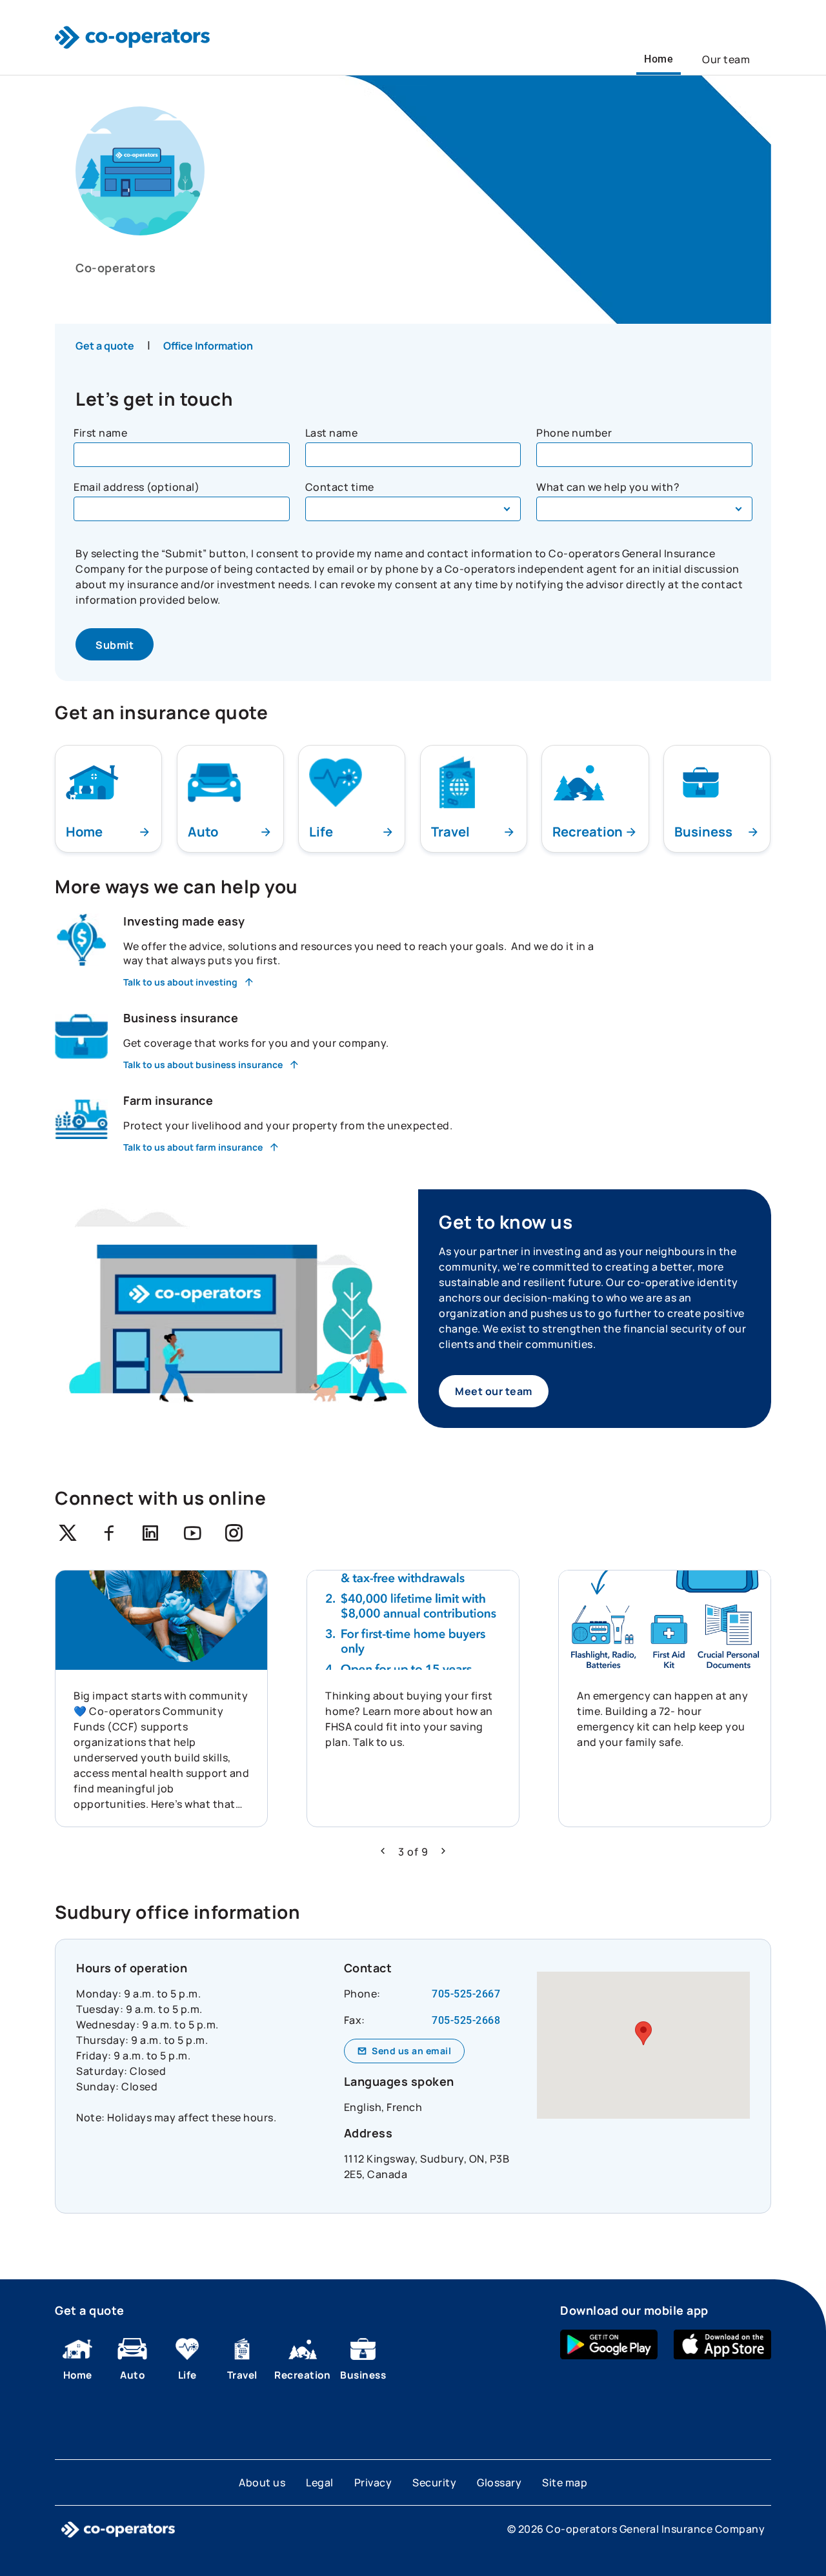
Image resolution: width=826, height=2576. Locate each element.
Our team (726, 59)
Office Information (208, 346)
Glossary (499, 2482)
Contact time (340, 487)
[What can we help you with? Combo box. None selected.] (644, 509)
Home (659, 59)
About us (262, 2482)
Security (434, 2482)
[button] (383, 1851)
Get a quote (105, 346)
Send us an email (411, 2051)
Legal (320, 2482)
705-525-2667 (466, 1994)
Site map (565, 2482)
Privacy (373, 2482)
